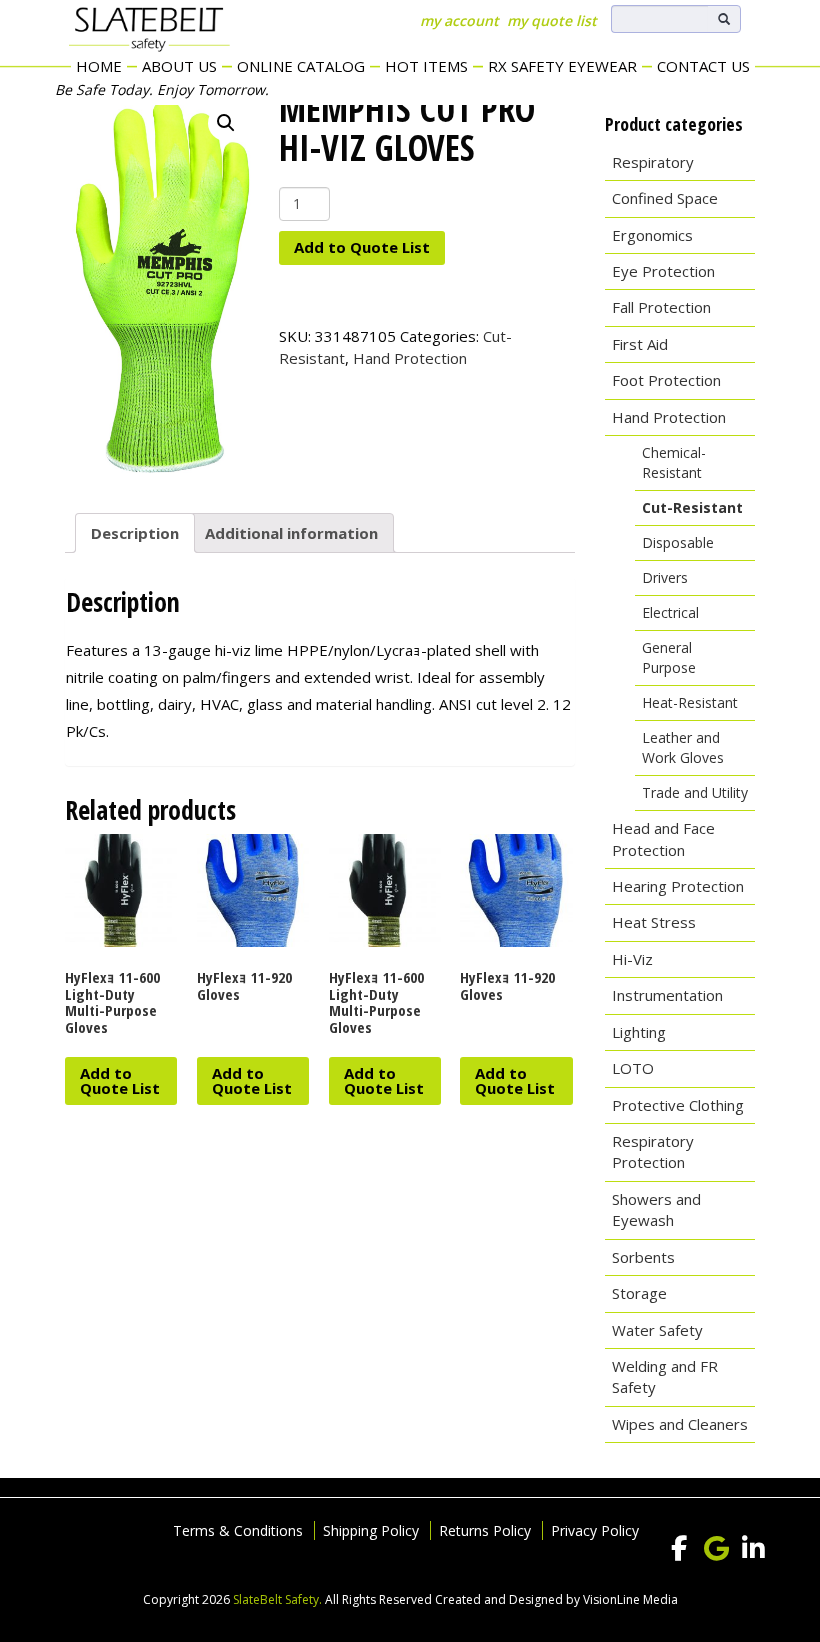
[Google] (716, 1549)
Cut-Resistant (692, 507)
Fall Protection (661, 307)
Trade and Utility (695, 792)
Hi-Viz (632, 959)
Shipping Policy (371, 1530)
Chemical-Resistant (674, 462)
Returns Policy (485, 1530)
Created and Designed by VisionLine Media (556, 1599)
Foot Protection (666, 380)
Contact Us (703, 66)
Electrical (670, 612)
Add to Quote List (362, 247)
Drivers (665, 577)
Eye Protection (663, 271)
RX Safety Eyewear (562, 66)
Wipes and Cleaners (680, 1424)
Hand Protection (410, 358)
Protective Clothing (678, 1105)
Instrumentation (667, 995)
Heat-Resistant (690, 702)
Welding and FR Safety (665, 1376)
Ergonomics (652, 235)
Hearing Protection (678, 886)
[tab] (135, 533)
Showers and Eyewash (656, 1209)
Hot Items (426, 66)
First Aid (640, 344)
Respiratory (653, 162)
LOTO (633, 1068)
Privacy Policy (595, 1530)
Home (99, 66)
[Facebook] (679, 1549)
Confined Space (665, 198)
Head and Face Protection (663, 838)
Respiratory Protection (653, 1151)
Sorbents (643, 1257)
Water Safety (657, 1330)
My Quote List (552, 20)
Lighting (639, 1032)
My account (459, 20)
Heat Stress (654, 922)
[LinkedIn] (753, 1549)
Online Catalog (301, 66)
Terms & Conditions (238, 1530)
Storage (639, 1293)
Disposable (678, 542)
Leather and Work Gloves (683, 747)
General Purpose (669, 657)
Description (135, 533)
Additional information (291, 533)
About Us (179, 66)
